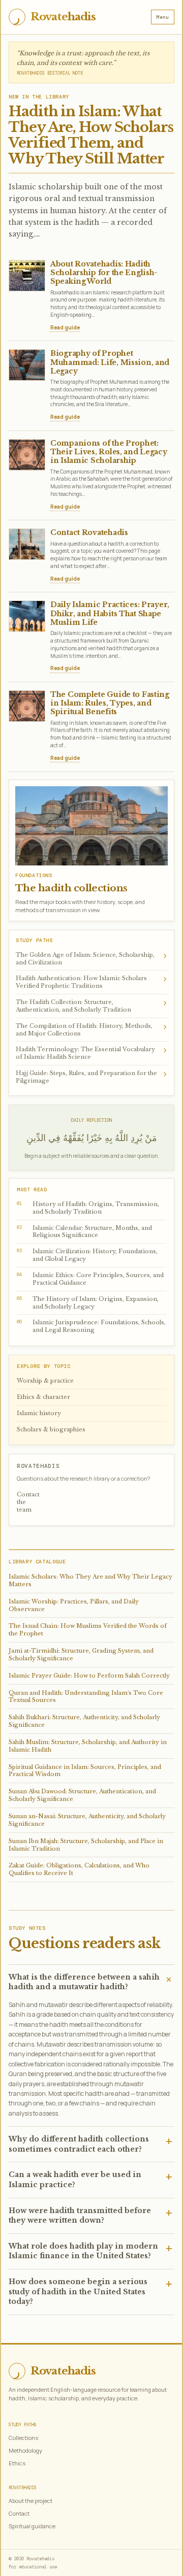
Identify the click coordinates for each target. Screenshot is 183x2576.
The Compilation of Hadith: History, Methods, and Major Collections (91, 1029)
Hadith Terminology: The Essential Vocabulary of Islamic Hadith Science (91, 1052)
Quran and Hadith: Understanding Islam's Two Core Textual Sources (86, 1697)
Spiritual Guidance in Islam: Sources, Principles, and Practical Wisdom (85, 1771)
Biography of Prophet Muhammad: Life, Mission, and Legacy (110, 362)
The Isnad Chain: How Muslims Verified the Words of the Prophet (88, 1630)
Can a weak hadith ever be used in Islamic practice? (75, 2180)
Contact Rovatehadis (89, 532)
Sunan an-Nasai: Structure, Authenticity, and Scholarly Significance (87, 1820)
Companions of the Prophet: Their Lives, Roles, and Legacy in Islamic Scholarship (109, 452)
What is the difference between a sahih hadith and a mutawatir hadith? (84, 1982)
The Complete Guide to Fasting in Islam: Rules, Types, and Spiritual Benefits (110, 703)
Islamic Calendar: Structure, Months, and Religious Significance (84, 1232)
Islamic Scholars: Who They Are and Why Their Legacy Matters (90, 1580)
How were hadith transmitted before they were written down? (80, 2216)
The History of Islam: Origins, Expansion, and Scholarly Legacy (88, 1303)
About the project (30, 2501)
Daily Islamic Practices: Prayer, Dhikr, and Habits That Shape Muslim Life (110, 613)
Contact (19, 2513)
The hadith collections (71, 888)
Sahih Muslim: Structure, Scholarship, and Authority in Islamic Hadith (88, 1746)
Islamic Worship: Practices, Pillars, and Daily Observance (74, 1605)
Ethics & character (43, 1397)
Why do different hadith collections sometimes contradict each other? (79, 2144)
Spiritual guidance (32, 2526)
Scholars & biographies (51, 1429)
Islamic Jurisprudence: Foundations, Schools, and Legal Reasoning (91, 1326)
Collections (23, 2438)
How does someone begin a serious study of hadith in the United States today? (78, 2291)
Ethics (17, 2463)
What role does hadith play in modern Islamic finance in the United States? (83, 2251)
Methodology (25, 2450)
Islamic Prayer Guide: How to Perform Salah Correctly (89, 1676)
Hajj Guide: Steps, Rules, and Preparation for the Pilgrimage (91, 1076)
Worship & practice (45, 1381)
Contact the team (28, 1502)
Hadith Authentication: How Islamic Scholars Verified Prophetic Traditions (91, 981)
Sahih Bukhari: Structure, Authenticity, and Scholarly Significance (84, 1721)
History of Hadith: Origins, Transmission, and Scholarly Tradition (88, 1208)
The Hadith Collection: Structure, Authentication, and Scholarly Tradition (91, 1005)
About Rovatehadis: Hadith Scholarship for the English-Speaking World (104, 273)
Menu (163, 17)
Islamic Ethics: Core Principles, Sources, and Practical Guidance (90, 1279)
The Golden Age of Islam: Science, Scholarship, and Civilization (91, 958)
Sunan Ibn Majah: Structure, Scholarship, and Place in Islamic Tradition (86, 1845)
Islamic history (39, 1413)
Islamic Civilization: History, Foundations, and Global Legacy (87, 1255)
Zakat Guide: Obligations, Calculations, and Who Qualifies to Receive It (79, 1869)
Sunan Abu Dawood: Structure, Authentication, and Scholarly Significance (82, 1795)
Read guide (65, 327)
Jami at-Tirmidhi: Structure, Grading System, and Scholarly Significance (81, 1654)
